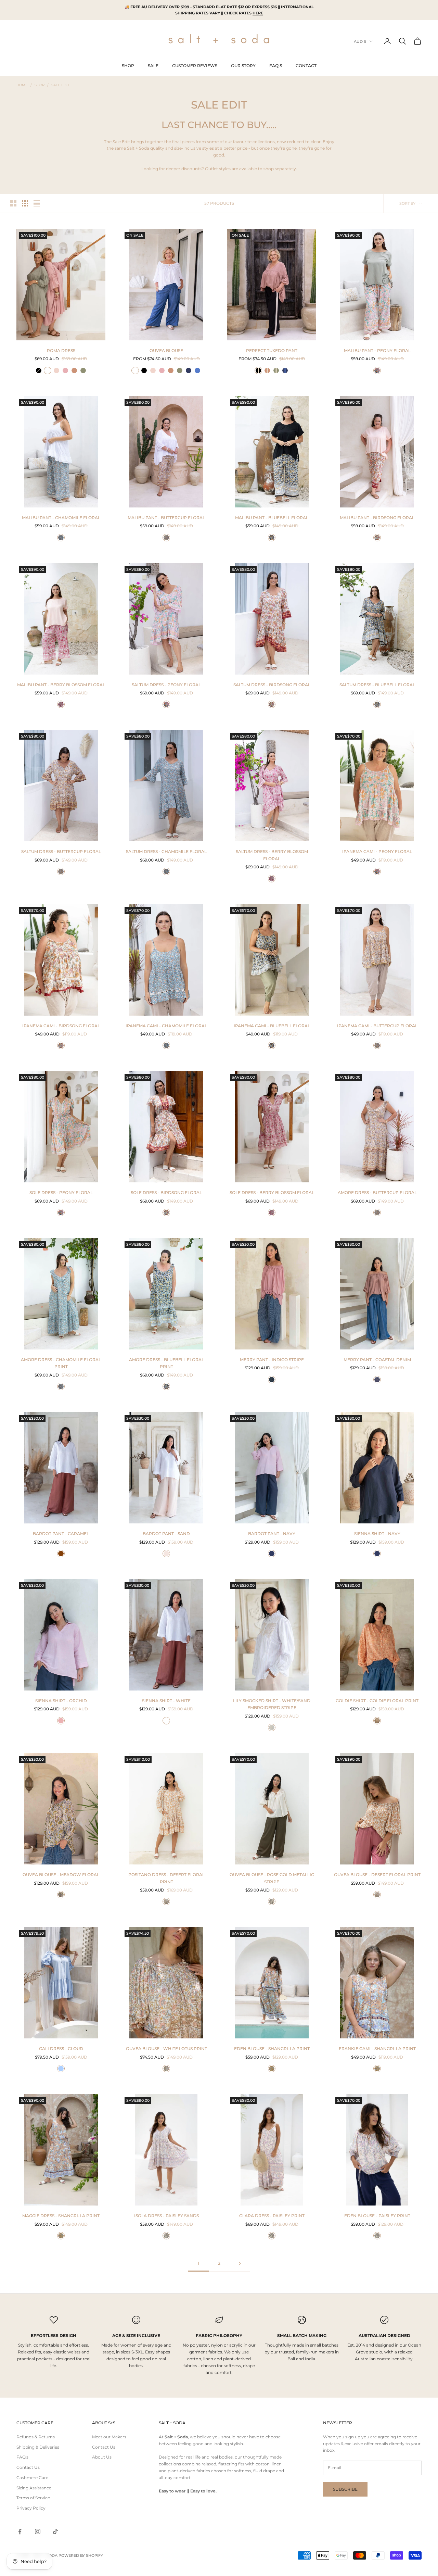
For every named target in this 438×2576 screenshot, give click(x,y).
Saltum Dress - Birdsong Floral (272, 685)
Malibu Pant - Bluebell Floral (272, 518)
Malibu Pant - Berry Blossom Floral (61, 685)
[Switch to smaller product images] (25, 203)
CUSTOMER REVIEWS (195, 66)
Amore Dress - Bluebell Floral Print (166, 1363)
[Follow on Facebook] (20, 2531)
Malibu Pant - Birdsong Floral (377, 518)
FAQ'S (276, 66)
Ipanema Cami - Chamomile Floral (166, 1026)
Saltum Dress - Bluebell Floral (377, 685)
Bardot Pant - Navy (272, 1534)
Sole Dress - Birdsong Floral (166, 1192)
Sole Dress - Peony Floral (61, 1192)
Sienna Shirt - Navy (377, 1534)
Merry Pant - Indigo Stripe (272, 1360)
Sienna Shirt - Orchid (61, 1701)
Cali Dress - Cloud (61, 2049)
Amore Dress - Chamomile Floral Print (61, 1363)
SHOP (128, 66)
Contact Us (28, 2467)
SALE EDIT (60, 85)
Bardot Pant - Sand (166, 1534)
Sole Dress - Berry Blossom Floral (272, 1192)
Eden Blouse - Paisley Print (377, 2216)
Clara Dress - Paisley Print (272, 2216)
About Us (102, 2457)
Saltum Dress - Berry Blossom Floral (272, 855)
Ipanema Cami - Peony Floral (377, 851)
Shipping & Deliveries (38, 2447)
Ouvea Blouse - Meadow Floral (61, 1875)
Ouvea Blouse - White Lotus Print (166, 2049)
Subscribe (345, 2489)
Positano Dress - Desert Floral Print (166, 1878)
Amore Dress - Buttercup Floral (377, 1192)
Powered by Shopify (81, 2555)
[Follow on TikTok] (55, 2531)
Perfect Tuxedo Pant (272, 350)
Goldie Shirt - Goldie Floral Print (377, 1701)
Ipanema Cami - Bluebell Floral (272, 1026)
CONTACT (306, 66)
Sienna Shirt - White (166, 1701)
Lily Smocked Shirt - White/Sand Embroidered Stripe (272, 1704)
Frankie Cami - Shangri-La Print (377, 2049)
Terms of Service (33, 2498)
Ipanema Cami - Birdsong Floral (61, 1026)
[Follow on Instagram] (38, 2531)
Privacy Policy (31, 2508)
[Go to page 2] (240, 2264)
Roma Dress (61, 350)
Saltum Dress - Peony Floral (166, 685)
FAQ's (22, 2457)
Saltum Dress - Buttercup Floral (61, 851)
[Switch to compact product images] (37, 203)
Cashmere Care (32, 2478)
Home (22, 85)
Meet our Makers (109, 2437)
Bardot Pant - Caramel (61, 1534)
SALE (153, 66)
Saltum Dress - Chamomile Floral (166, 851)
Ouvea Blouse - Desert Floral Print (377, 1875)
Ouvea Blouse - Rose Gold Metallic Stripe (272, 1878)
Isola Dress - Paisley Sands (166, 2216)
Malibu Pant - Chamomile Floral (61, 518)
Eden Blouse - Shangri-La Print (272, 2049)
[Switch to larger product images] (13, 203)
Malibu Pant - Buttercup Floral (166, 518)
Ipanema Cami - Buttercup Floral (377, 1026)
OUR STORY (243, 66)
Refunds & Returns (36, 2437)
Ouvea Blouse (166, 350)
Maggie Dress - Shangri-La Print (61, 2216)
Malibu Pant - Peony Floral (377, 350)
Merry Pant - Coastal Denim (377, 1360)
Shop (40, 85)
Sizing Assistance (34, 2488)
